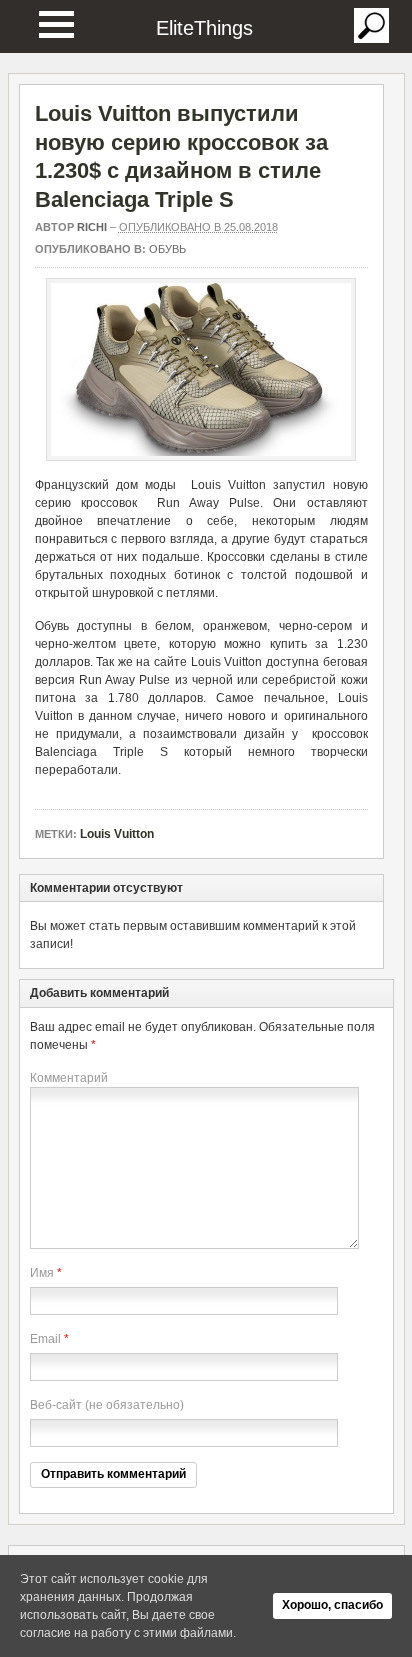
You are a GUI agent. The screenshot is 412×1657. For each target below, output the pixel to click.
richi (92, 227)
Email (45, 1339)
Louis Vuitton (117, 834)
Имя (42, 1273)
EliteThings (204, 28)
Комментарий (69, 1078)
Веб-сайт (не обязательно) (107, 1405)
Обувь (167, 249)
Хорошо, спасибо (332, 1605)
